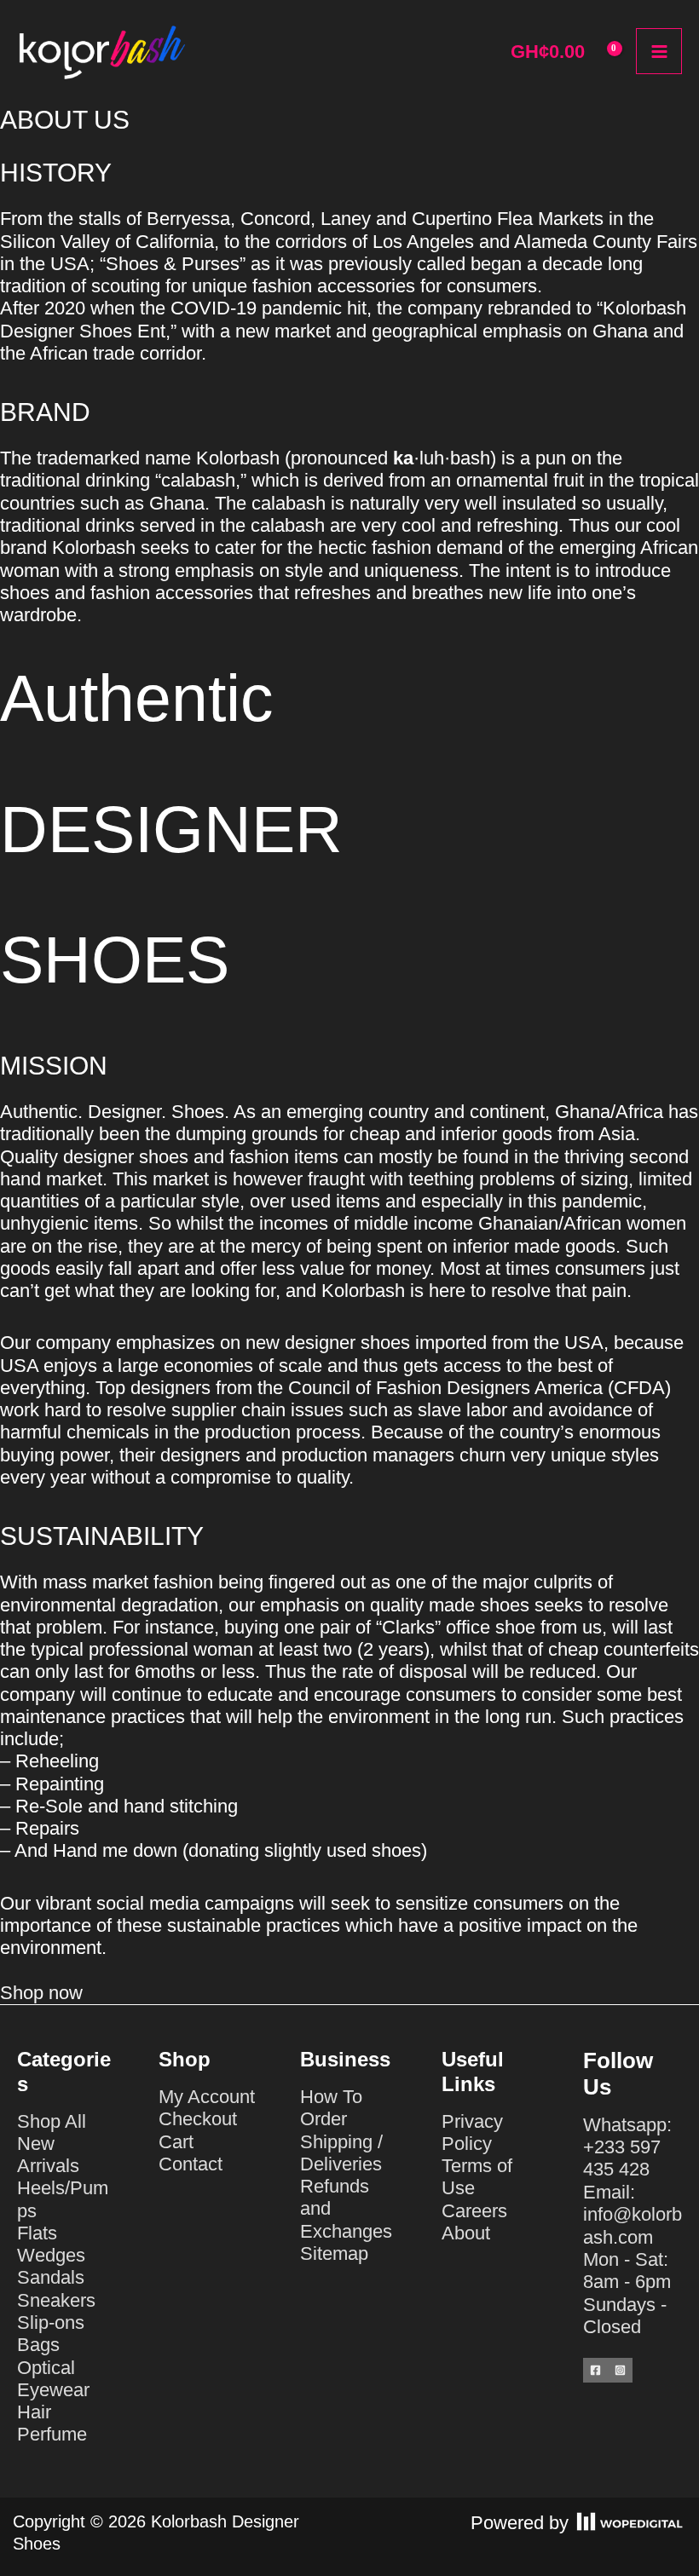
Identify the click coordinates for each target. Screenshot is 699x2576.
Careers (474, 2211)
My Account (207, 2097)
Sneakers (56, 2300)
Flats (37, 2233)
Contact (191, 2164)
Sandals (51, 2277)
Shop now (41, 1993)
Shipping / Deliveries (341, 2153)
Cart (176, 2142)
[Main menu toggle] (659, 51)
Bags (38, 2345)
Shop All (52, 2121)
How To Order (331, 2108)
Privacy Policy (472, 2132)
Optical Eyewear (53, 2379)
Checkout (198, 2119)
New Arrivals (48, 2155)
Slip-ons (51, 2322)
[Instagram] (620, 2370)
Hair (34, 2412)
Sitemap (334, 2253)
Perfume (52, 2434)
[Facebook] (595, 2370)
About (466, 2233)
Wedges (51, 2255)
